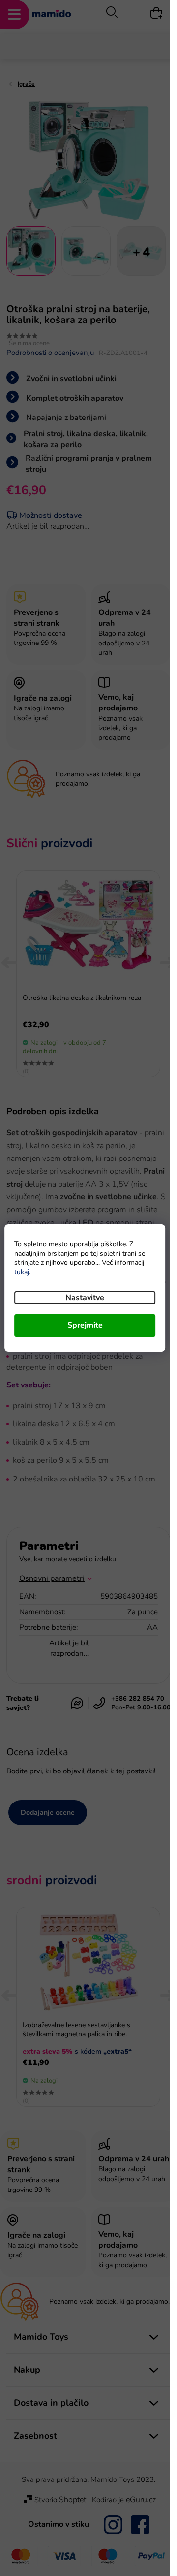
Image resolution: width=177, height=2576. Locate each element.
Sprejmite (85, 1325)
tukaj (22, 1272)
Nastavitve (85, 1298)
